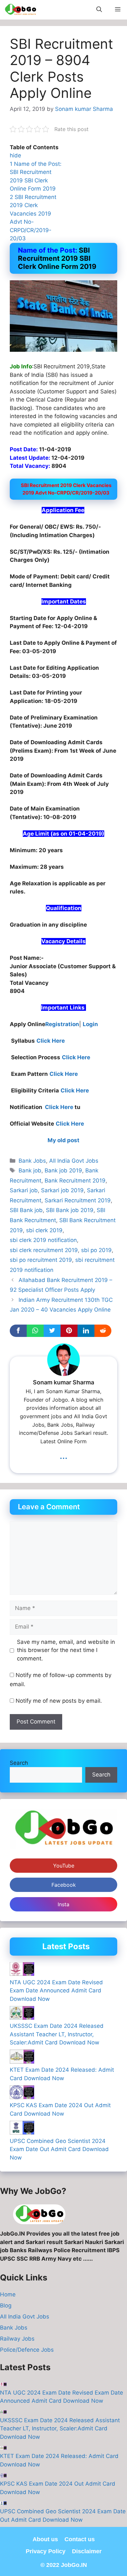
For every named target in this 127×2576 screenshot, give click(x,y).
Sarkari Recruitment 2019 (78, 1200)
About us (45, 2539)
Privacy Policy (46, 2551)
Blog (6, 2305)
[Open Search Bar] (99, 10)
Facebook (64, 1885)
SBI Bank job (26, 1210)
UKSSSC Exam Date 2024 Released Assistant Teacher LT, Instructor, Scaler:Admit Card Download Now (57, 2034)
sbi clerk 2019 (44, 1230)
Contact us (80, 2539)
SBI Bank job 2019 (70, 1210)
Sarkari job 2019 (62, 1190)
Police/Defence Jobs (28, 2350)
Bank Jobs (32, 1161)
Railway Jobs (18, 2339)
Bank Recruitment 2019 (75, 1181)
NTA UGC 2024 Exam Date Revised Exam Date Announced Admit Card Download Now (56, 1991)
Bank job (30, 1170)
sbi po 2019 (96, 1250)
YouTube (64, 1866)
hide (15, 155)
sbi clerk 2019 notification (43, 1240)
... (63, 1455)
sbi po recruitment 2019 (41, 1260)
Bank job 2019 (63, 1170)
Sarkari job (24, 1190)
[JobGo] (20, 10)
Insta (63, 1904)
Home (8, 2294)
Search (19, 1763)
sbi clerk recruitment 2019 (44, 1250)
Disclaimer (87, 2551)
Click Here (51, 1041)
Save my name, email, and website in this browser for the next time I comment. (66, 1650)
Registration (62, 1024)
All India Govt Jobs (74, 1161)
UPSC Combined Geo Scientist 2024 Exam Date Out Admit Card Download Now (59, 2149)
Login (90, 1024)
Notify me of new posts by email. (59, 1701)
